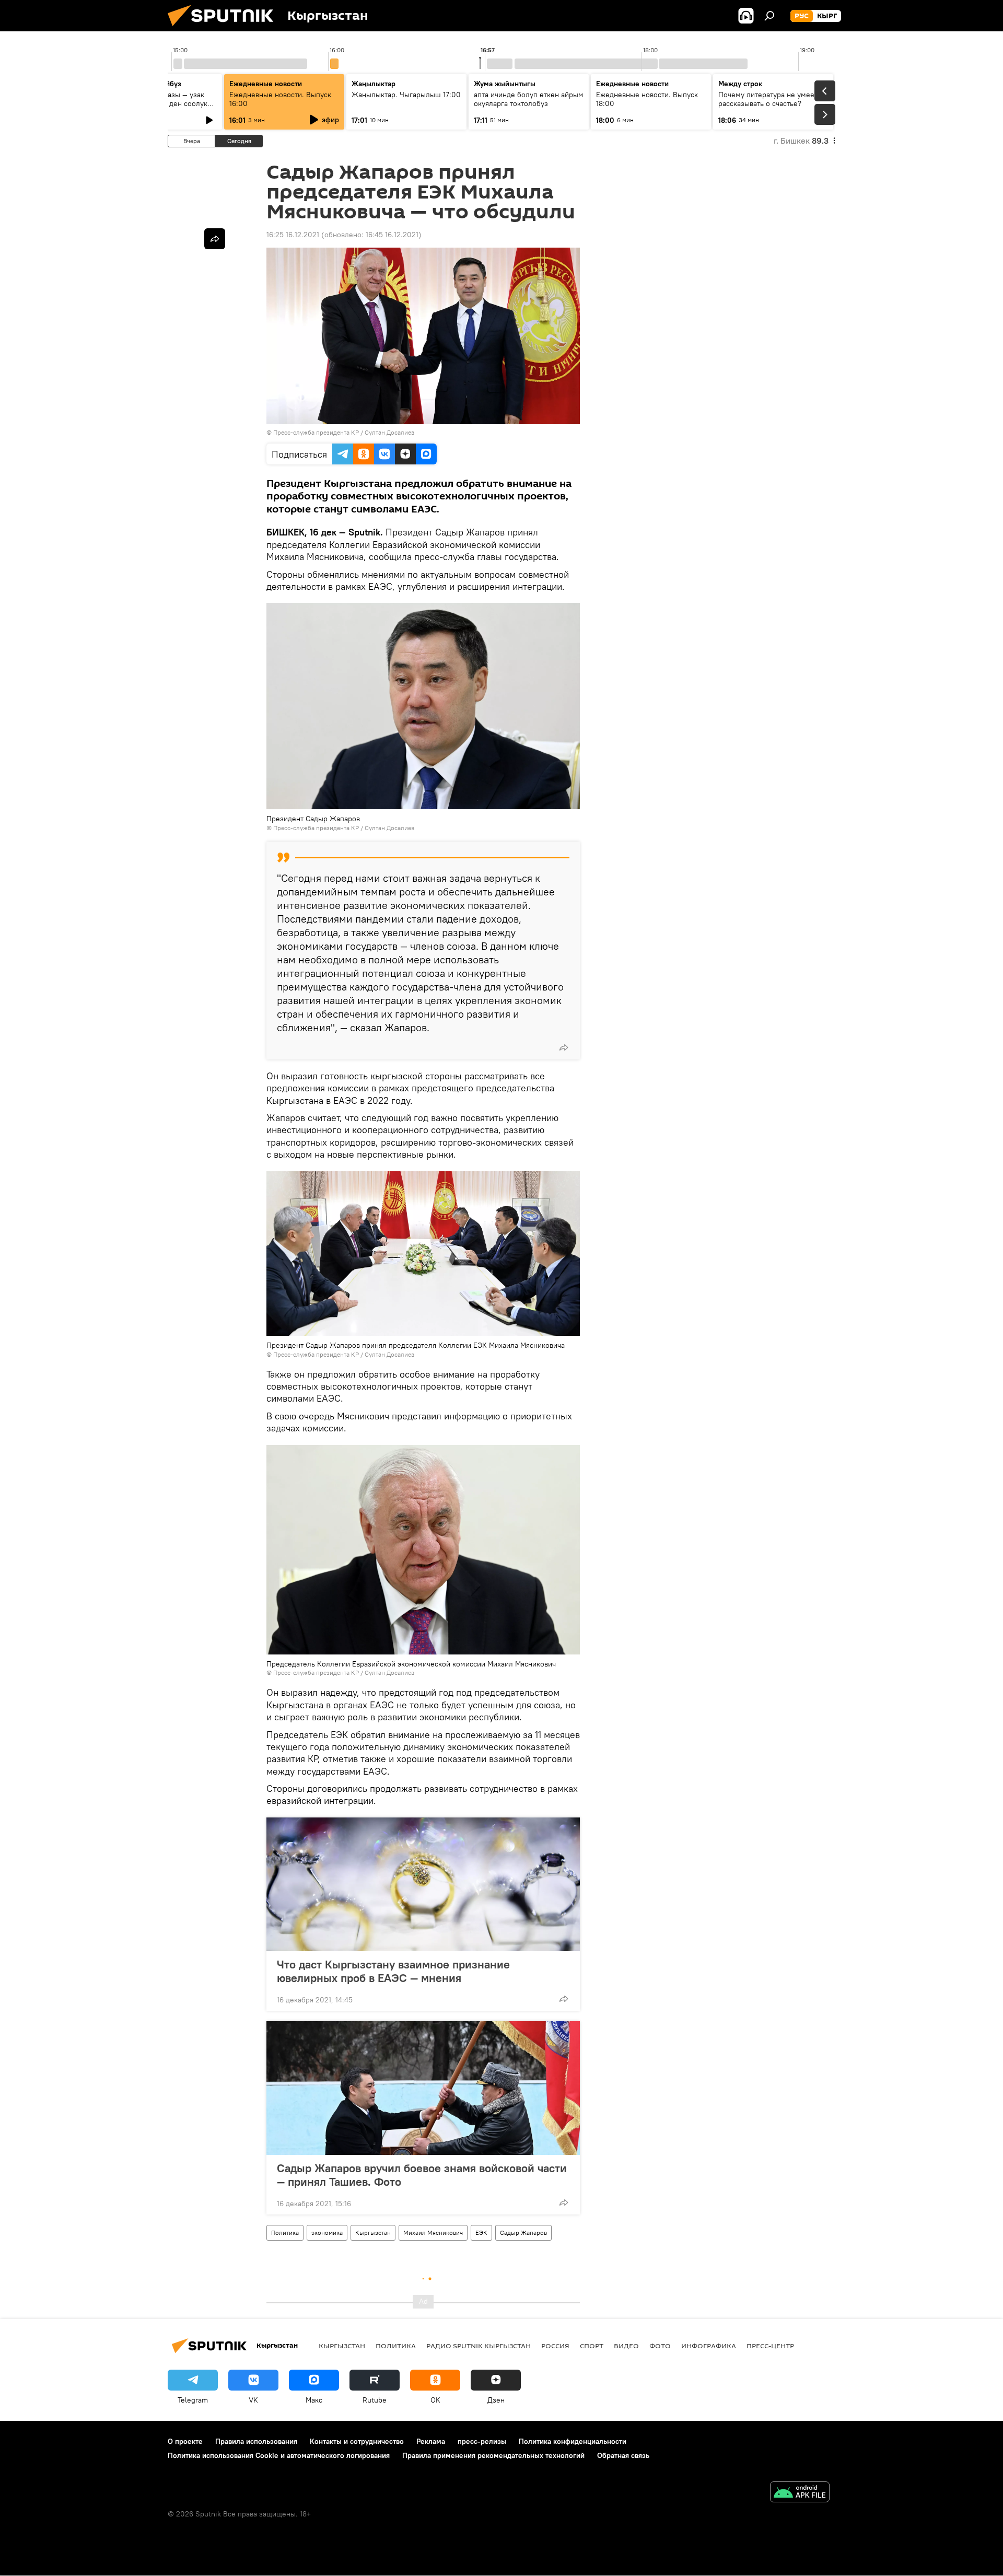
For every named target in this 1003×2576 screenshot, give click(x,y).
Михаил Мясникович (433, 2233)
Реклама (431, 2441)
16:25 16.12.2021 (293, 235)
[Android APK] (800, 2493)
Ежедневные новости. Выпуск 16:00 (280, 99)
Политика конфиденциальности (573, 2441)
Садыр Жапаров (523, 2233)
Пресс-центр (770, 2346)
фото (660, 2346)
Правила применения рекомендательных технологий (493, 2455)
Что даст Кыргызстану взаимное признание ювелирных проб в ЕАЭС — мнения (393, 1971)
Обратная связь (623, 2455)
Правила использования (256, 2441)
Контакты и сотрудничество (357, 2441)
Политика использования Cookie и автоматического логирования (279, 2455)
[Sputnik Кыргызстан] (225, 29)
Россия (555, 2346)
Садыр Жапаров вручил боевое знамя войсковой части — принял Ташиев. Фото (422, 2175)
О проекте (185, 2441)
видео (626, 2346)
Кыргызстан (373, 2233)
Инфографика (709, 2346)
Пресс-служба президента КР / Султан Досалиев (344, 432)
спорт (592, 2346)
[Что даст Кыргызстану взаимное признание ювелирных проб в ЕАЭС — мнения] (423, 1884)
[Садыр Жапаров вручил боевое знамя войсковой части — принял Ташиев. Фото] (423, 2088)
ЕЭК (481, 2233)
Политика (285, 2233)
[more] (564, 1047)
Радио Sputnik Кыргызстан (479, 2346)
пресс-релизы (482, 2441)
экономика (327, 2233)
